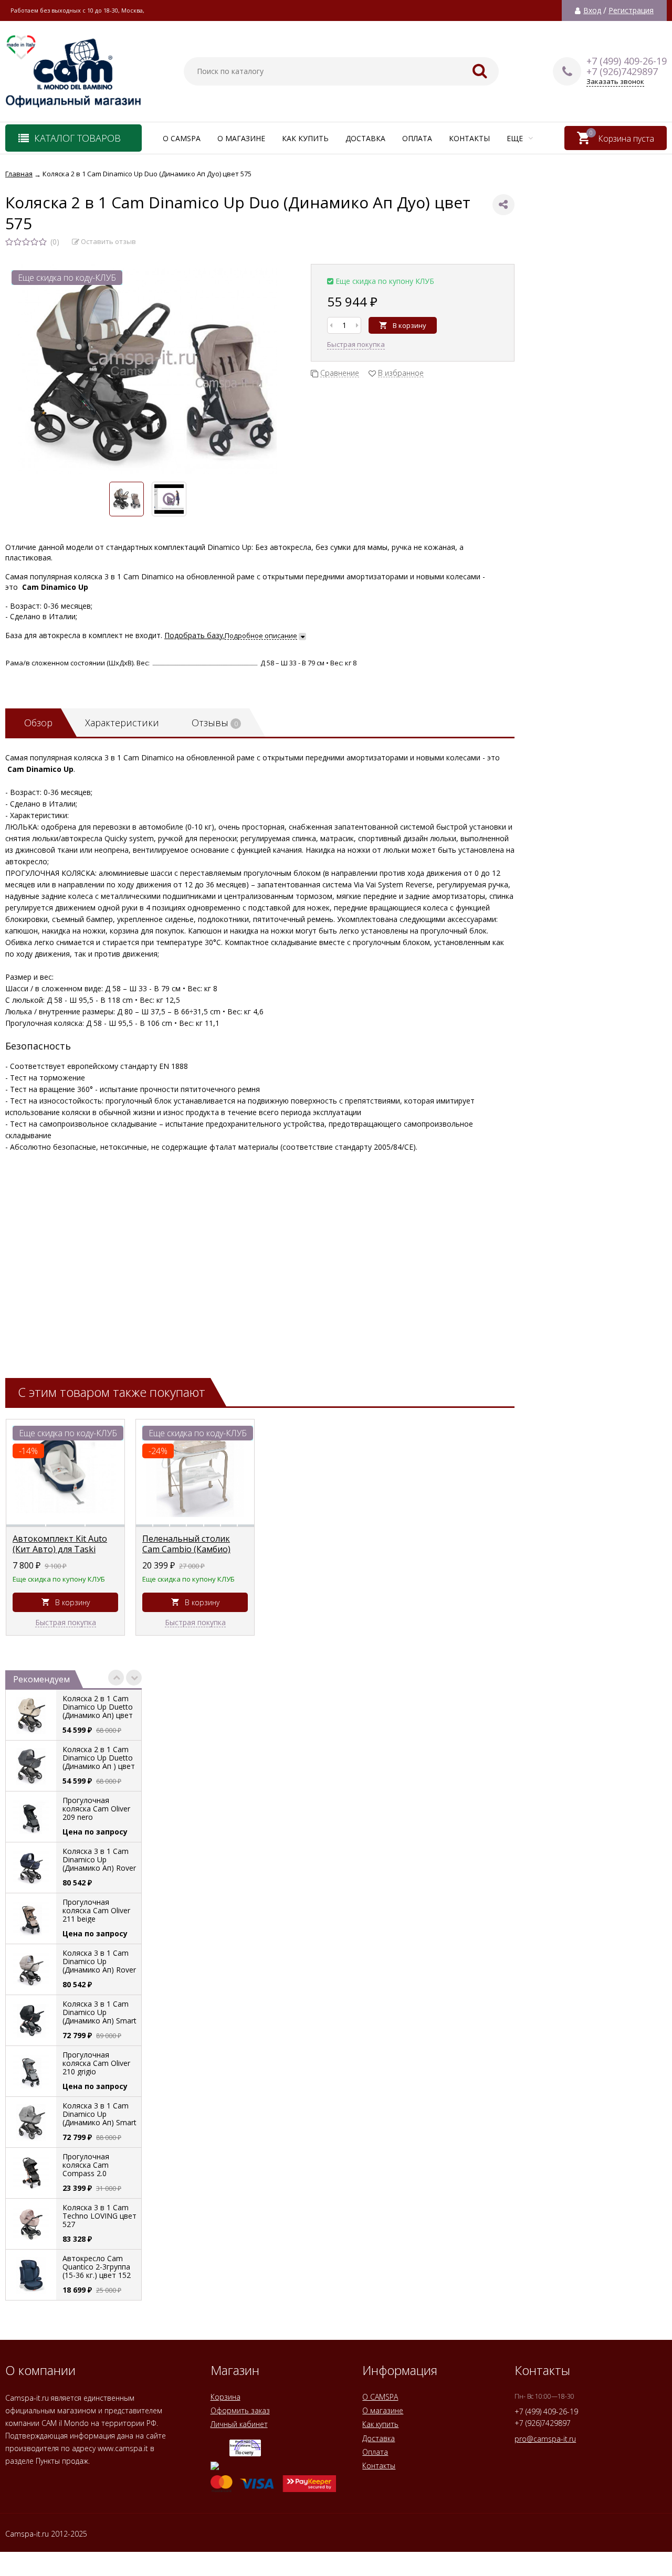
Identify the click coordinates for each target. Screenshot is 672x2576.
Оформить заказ (240, 2410)
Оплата (417, 138)
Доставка (365, 138)
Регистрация (631, 10)
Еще (516, 138)
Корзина (225, 2397)
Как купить (305, 138)
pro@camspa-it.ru (545, 2439)
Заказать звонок (615, 82)
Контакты (469, 138)
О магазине (241, 138)
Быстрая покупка (356, 344)
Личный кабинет (239, 2424)
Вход (592, 10)
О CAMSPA (182, 138)
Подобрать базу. (195, 635)
